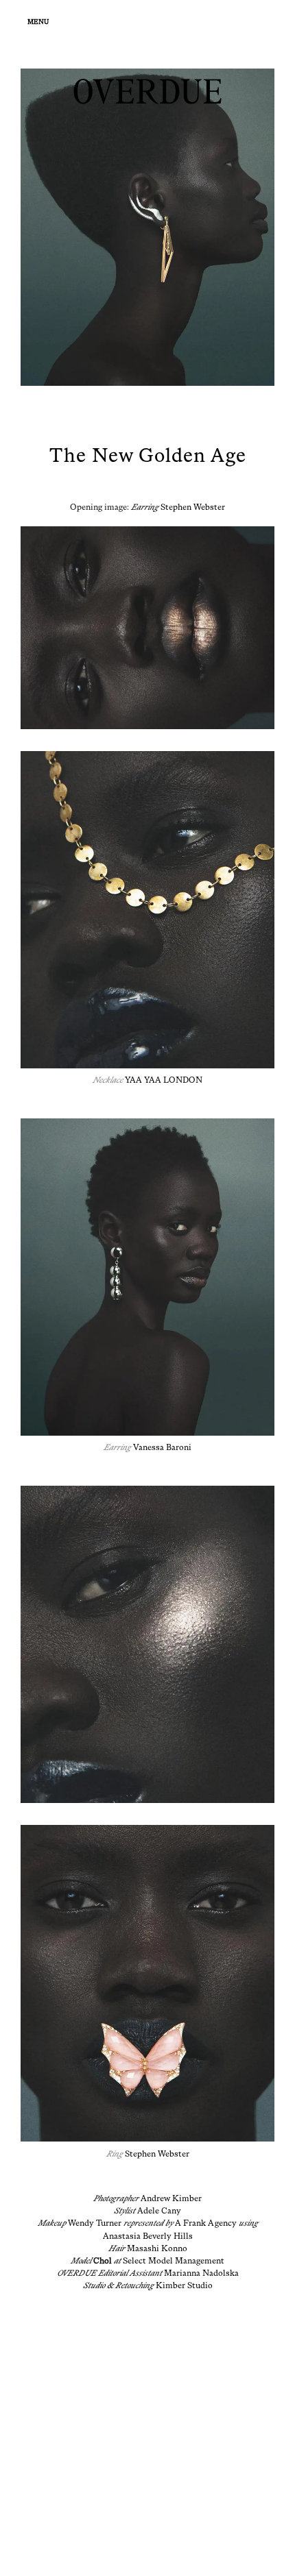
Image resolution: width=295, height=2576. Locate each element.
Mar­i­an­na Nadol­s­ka (201, 2273)
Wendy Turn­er (95, 2223)
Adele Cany (159, 2211)
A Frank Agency (206, 2223)
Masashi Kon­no (157, 2248)
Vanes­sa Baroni (162, 1447)
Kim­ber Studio (184, 2285)
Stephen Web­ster (193, 507)
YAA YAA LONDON (164, 1080)
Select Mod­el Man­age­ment (174, 2261)
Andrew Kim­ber (171, 2198)
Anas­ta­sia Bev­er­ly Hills (148, 2236)
